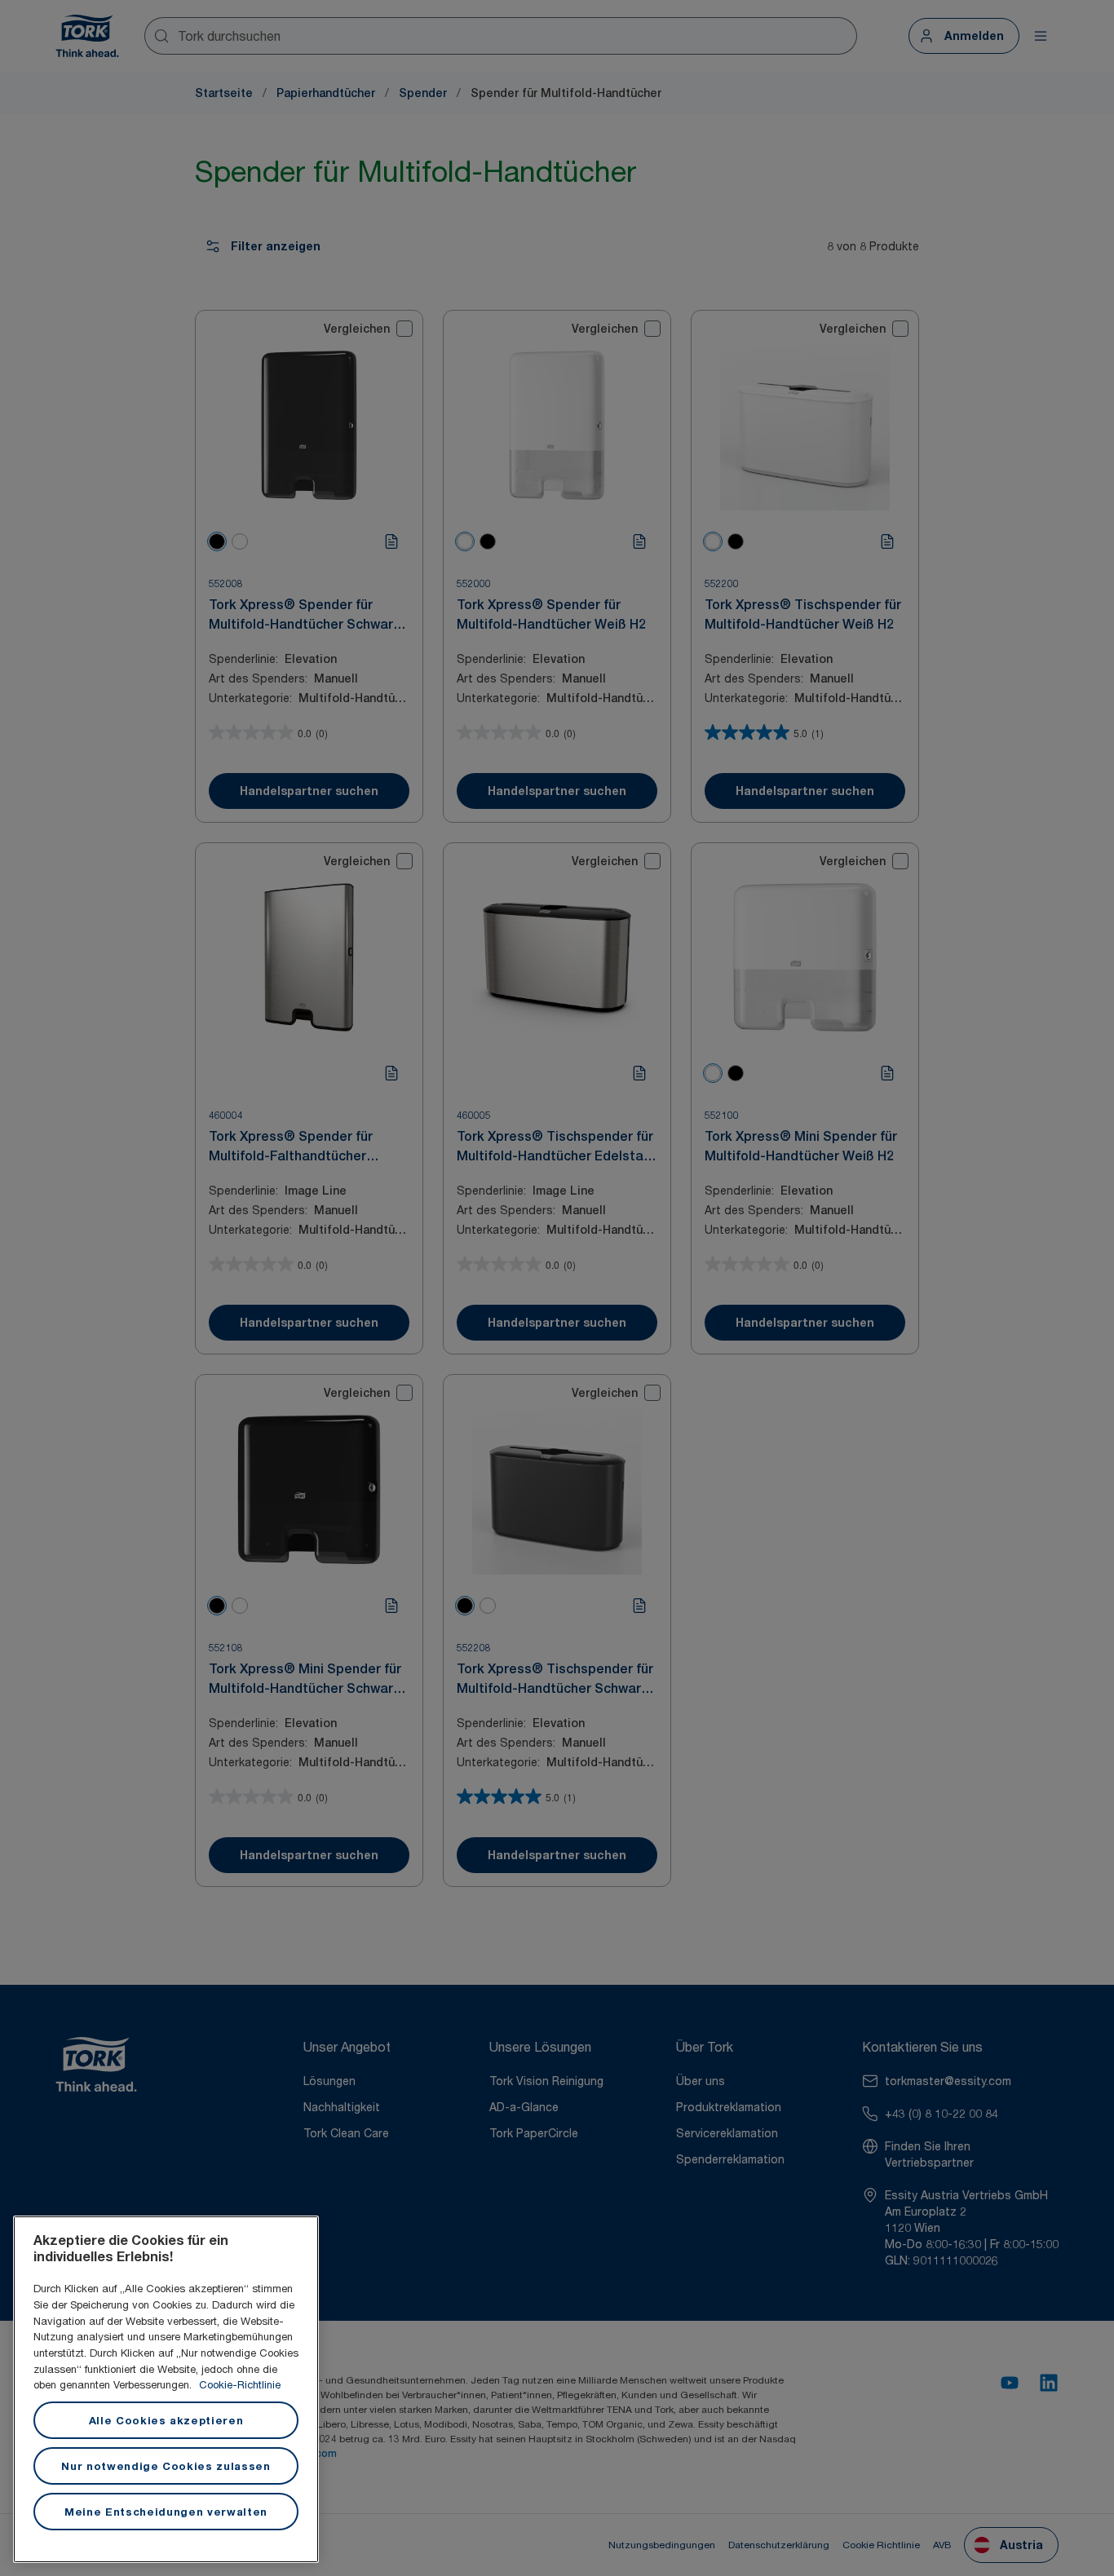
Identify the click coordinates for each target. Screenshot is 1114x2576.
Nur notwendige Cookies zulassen (166, 2466)
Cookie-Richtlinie (240, 2384)
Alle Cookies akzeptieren (166, 2420)
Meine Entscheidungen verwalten (166, 2512)
